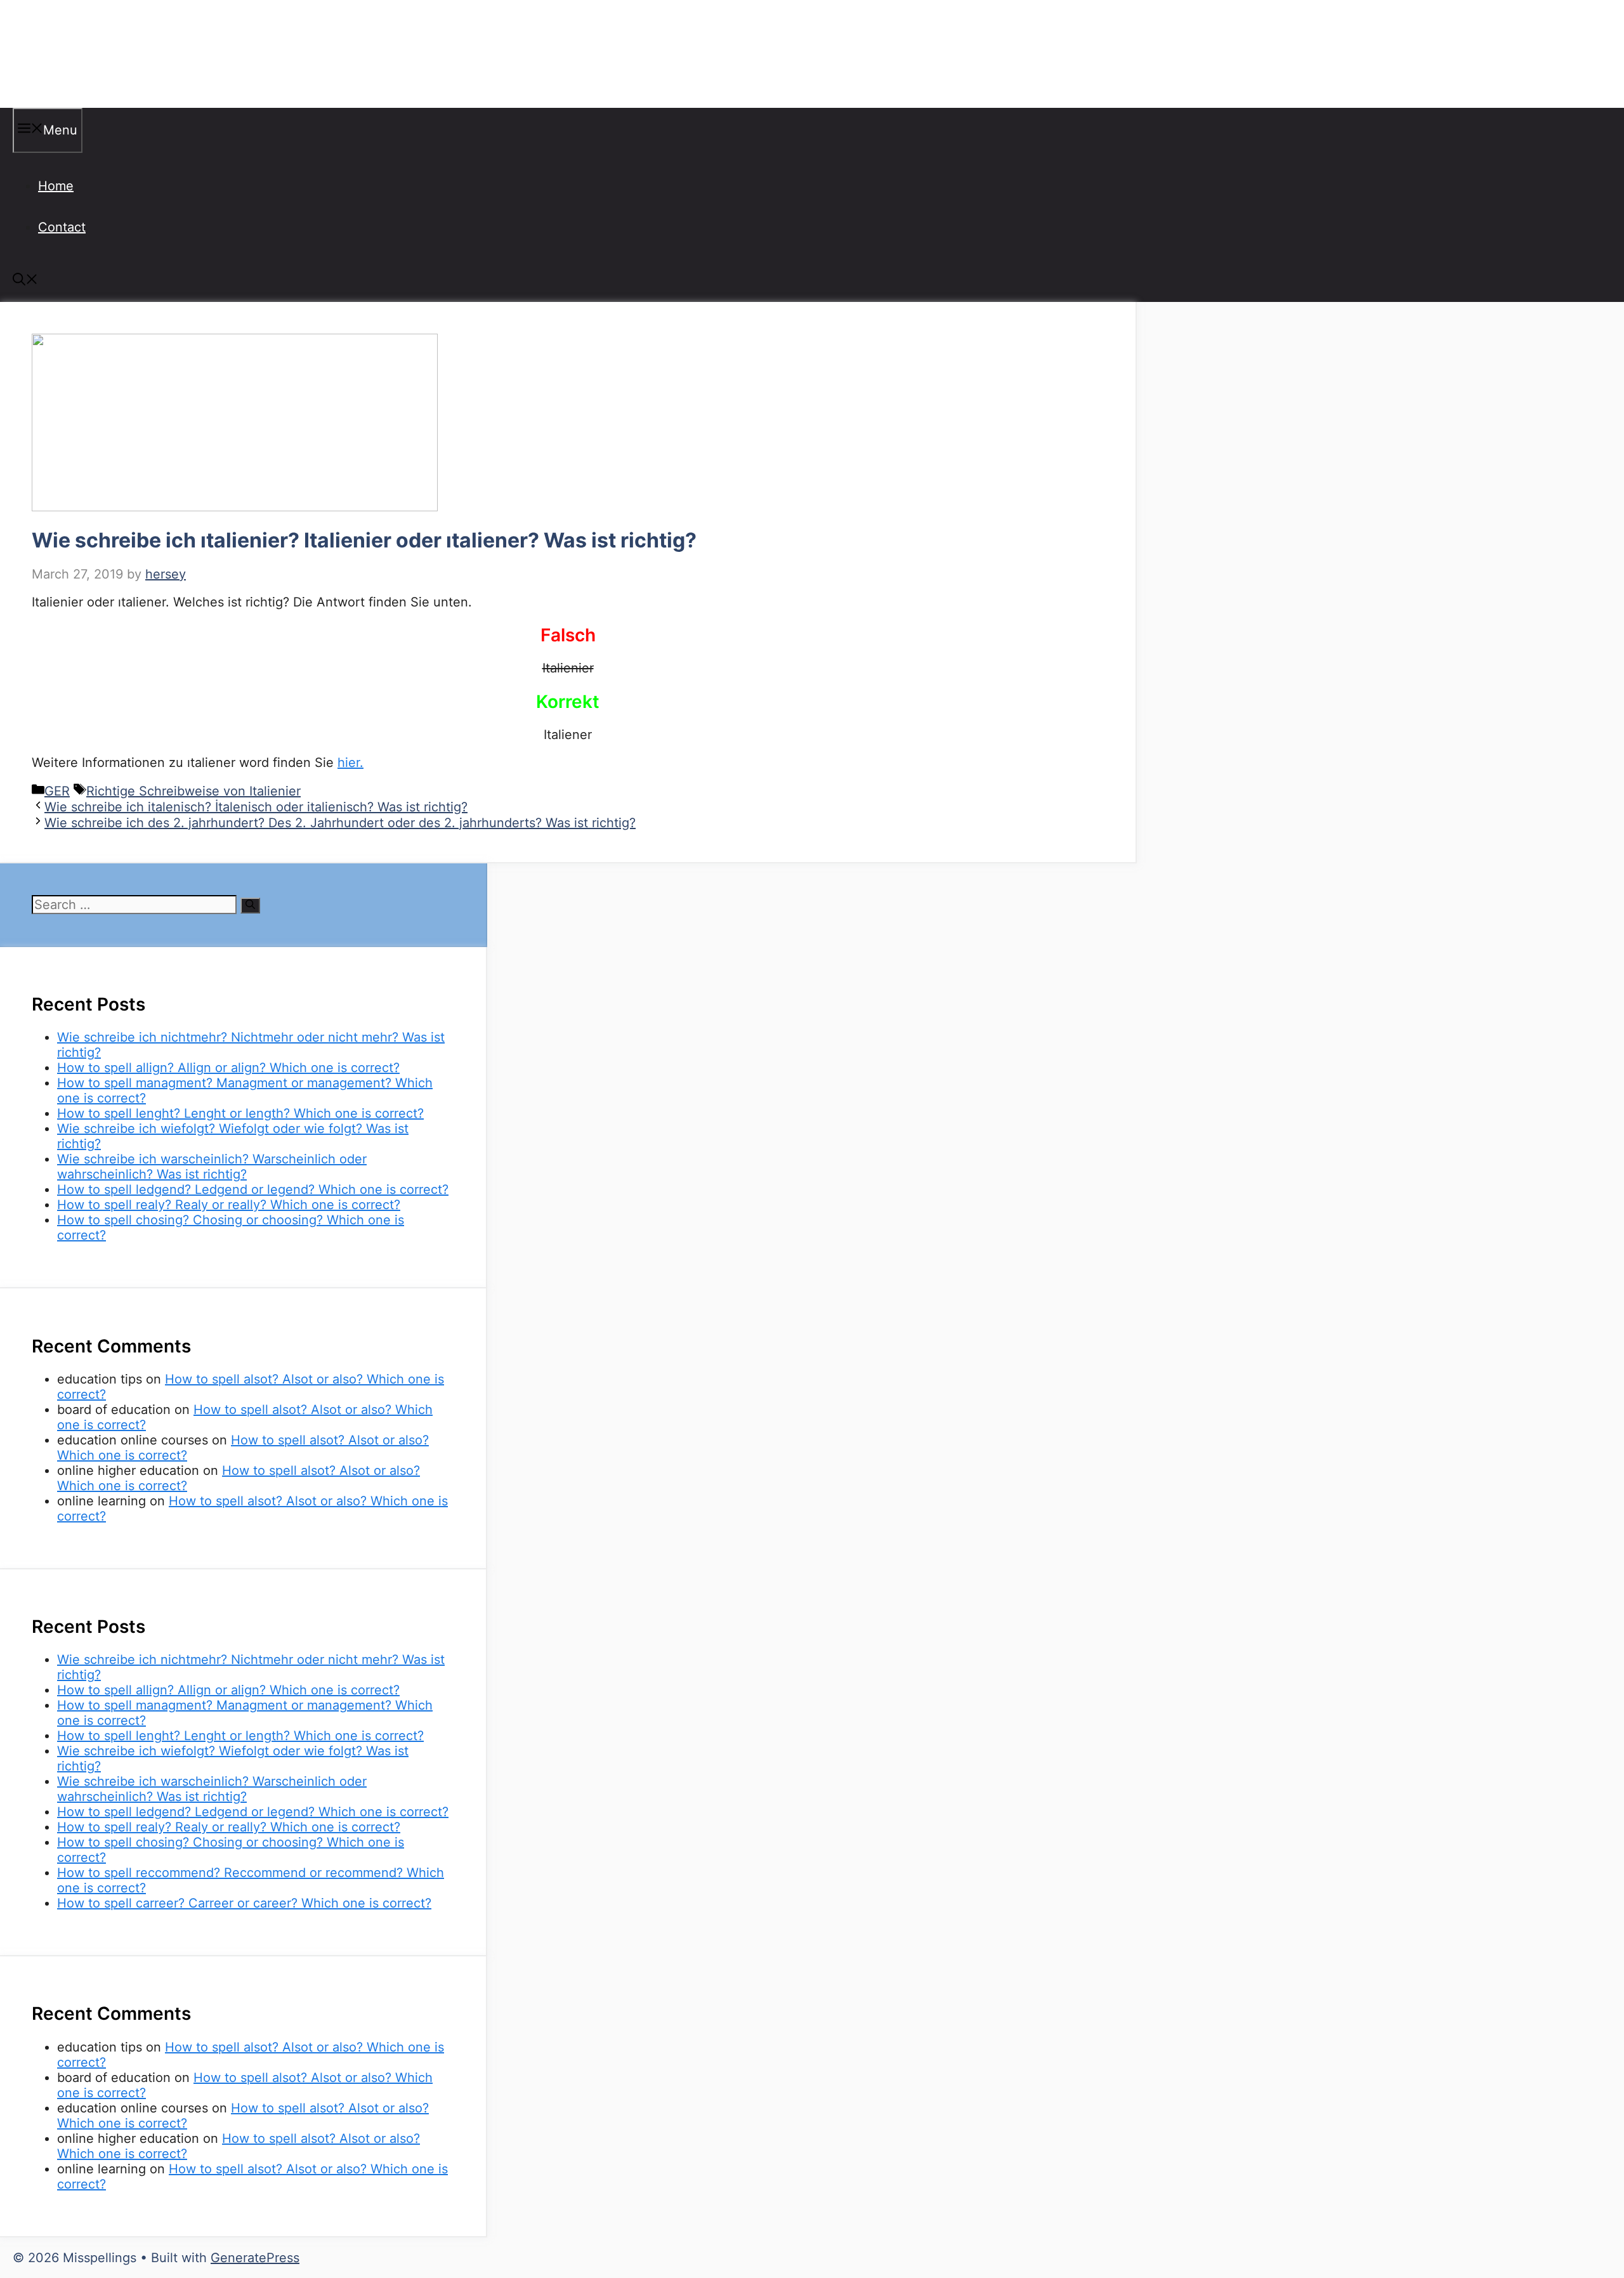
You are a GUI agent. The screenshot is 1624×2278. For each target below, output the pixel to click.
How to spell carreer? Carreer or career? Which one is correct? (244, 1903)
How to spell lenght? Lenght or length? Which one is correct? (240, 1113)
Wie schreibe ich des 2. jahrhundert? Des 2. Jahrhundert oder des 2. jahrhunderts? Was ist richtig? (340, 823)
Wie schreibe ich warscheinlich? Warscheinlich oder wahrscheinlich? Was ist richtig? (212, 1167)
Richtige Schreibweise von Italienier (193, 791)
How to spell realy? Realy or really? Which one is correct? (229, 1205)
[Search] (250, 906)
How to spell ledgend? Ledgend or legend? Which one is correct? (253, 1189)
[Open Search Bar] (25, 281)
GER (57, 791)
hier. (350, 763)
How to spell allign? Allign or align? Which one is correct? (228, 1068)
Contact (62, 227)
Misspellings (77, 54)
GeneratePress (255, 2258)
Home (56, 186)
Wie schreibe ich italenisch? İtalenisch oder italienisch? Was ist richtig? (256, 807)
